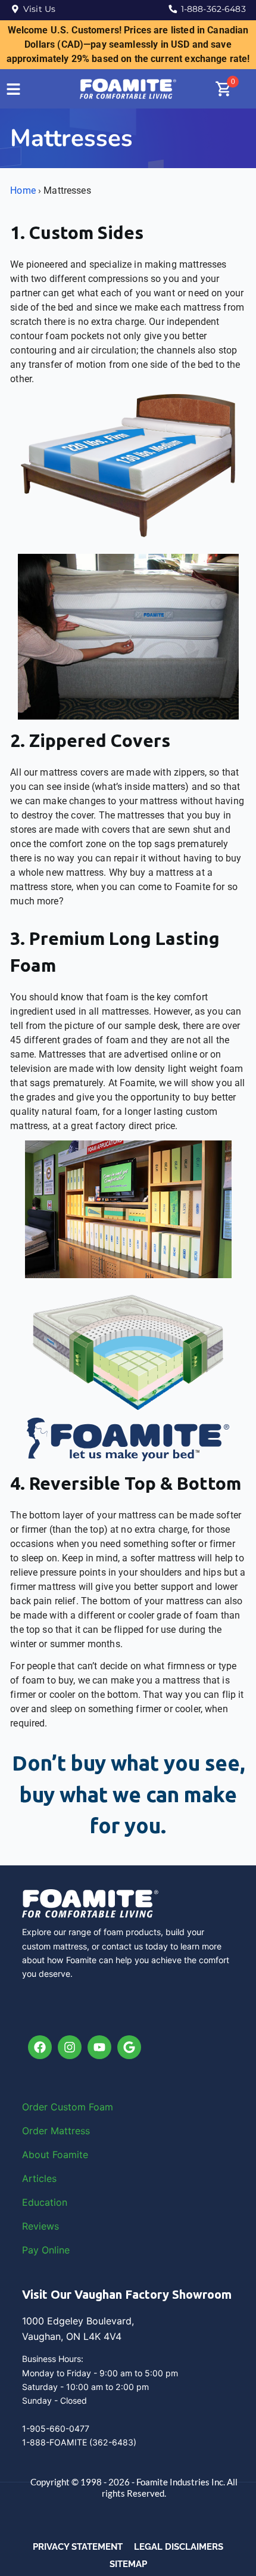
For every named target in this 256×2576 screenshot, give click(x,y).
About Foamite (55, 2155)
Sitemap (128, 2564)
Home (23, 190)
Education (45, 2202)
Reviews (40, 2226)
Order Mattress (56, 2131)
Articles (39, 2178)
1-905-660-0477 (56, 2428)
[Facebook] (40, 2047)
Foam (101, 2107)
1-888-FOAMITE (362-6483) (79, 2442)
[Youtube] (99, 2047)
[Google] (129, 2047)
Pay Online (46, 2250)
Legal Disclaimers (179, 2547)
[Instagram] (70, 2047)
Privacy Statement (78, 2547)
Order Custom (55, 2107)
